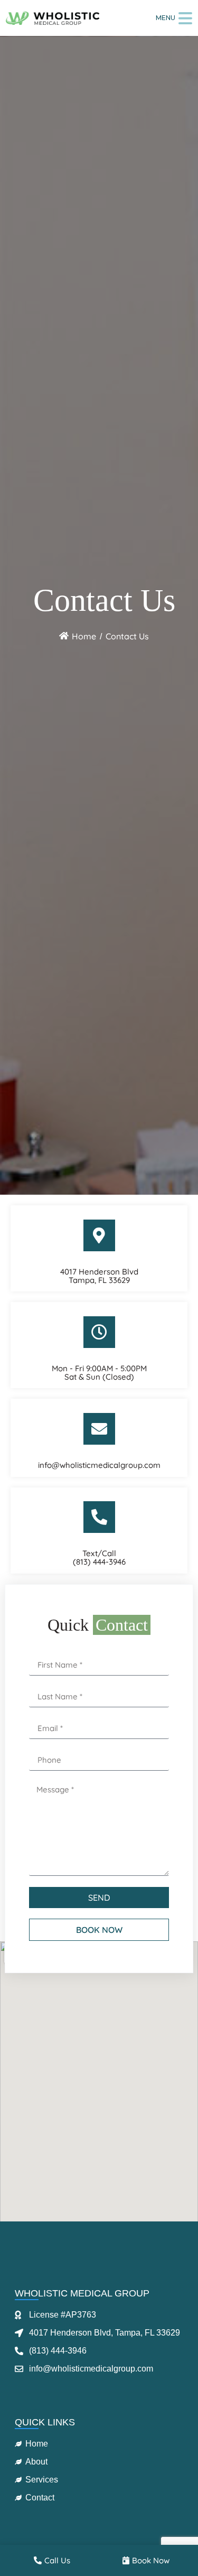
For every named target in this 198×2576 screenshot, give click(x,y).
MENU (166, 18)
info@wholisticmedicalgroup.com (99, 1465)
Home (84, 636)
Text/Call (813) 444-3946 (99, 1557)
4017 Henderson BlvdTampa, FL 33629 (99, 1276)
